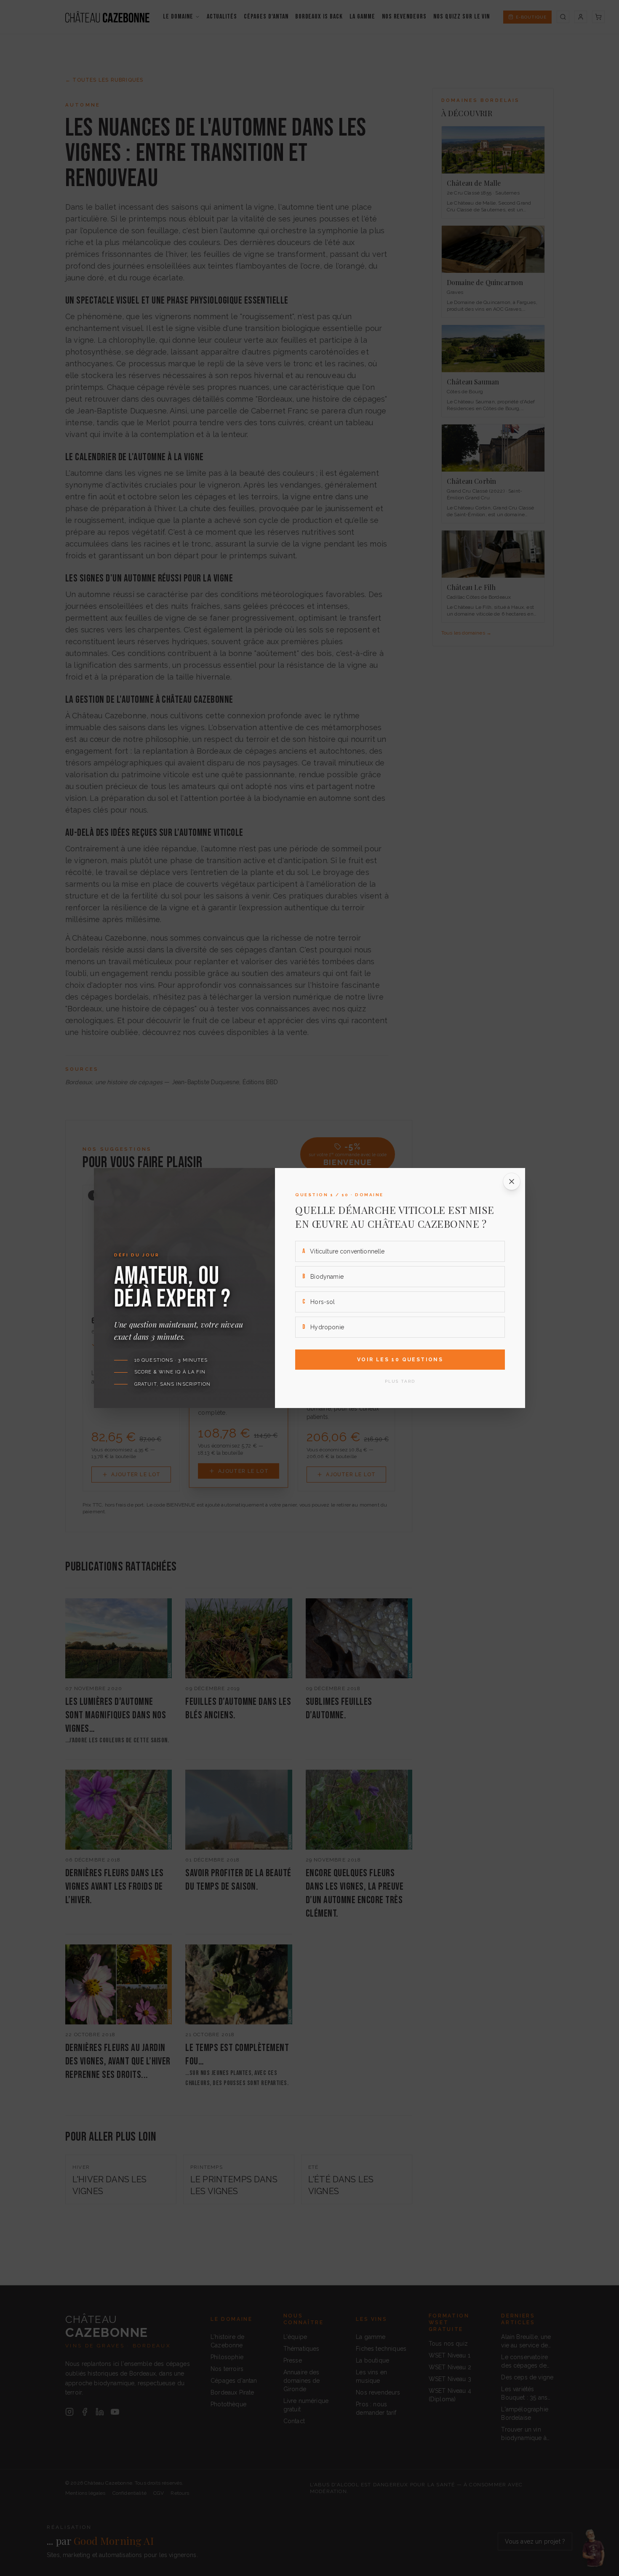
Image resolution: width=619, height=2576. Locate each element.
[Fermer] (512, 1181)
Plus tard (400, 1381)
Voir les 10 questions (400, 1360)
